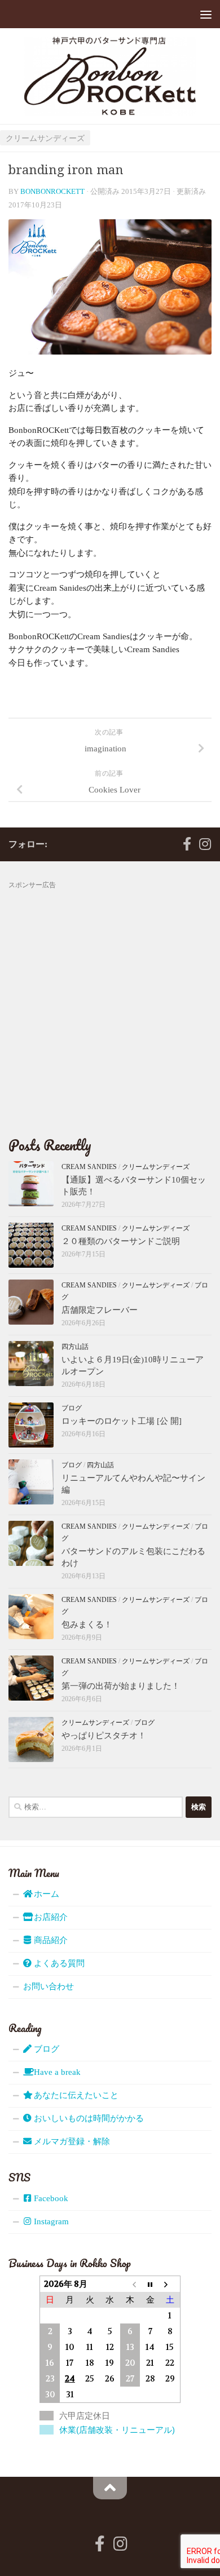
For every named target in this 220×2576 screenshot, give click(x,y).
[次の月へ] (170, 2284)
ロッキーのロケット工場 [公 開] (122, 1421)
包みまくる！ (87, 1625)
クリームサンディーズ (45, 138)
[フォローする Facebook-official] (187, 844)
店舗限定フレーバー (100, 1310)
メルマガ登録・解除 (71, 2141)
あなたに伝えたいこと (75, 2095)
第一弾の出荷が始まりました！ (121, 1686)
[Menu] (206, 14)
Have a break (56, 2072)
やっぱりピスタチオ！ (104, 1736)
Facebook (50, 2198)
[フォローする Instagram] (205, 844)
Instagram (50, 2221)
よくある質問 (58, 1963)
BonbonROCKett (52, 191)
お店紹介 (50, 1917)
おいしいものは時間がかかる (88, 2118)
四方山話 (75, 1347)
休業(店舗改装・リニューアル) (117, 2430)
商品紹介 (50, 1940)
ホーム (45, 1894)
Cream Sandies (89, 1167)
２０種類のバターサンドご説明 (121, 1241)
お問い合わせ (49, 1986)
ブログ (72, 1408)
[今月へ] (150, 2284)
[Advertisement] (110, 1001)
